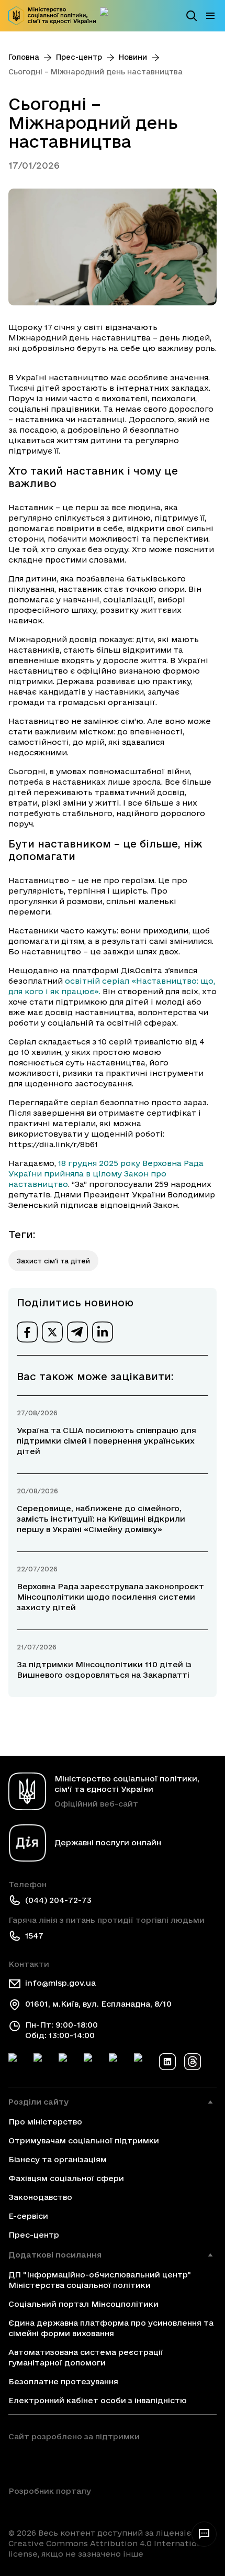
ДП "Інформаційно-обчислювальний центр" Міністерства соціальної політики (100, 2280)
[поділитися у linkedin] (103, 1332)
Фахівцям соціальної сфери (66, 2178)
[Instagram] (92, 2062)
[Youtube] (117, 2062)
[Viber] (142, 2062)
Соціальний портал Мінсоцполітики (83, 2304)
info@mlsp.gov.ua (60, 1983)
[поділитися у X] (52, 1332)
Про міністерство (45, 2122)
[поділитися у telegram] (77, 1332)
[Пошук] (192, 16)
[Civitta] (50, 2509)
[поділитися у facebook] (27, 1332)
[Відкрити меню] (210, 16)
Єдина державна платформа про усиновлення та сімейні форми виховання (111, 2328)
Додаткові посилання (55, 2255)
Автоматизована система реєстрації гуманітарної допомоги (86, 2357)
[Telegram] (67, 2062)
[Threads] (193, 2062)
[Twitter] (42, 2062)
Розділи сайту (38, 2102)
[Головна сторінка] (52, 16)
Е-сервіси (28, 2216)
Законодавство (40, 2197)
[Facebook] (17, 2062)
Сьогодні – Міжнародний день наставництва (95, 72)
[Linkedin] (167, 2062)
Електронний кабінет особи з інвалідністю (98, 2400)
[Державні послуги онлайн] (108, 16)
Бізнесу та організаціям (58, 2159)
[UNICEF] (74, 2461)
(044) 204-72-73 (58, 1900)
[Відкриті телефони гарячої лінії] (204, 2534)
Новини (133, 57)
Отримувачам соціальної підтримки (84, 2140)
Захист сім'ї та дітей (53, 1261)
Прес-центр (79, 57)
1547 (34, 1936)
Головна (24, 57)
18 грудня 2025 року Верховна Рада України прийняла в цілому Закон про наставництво (106, 1174)
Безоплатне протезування (63, 2381)
